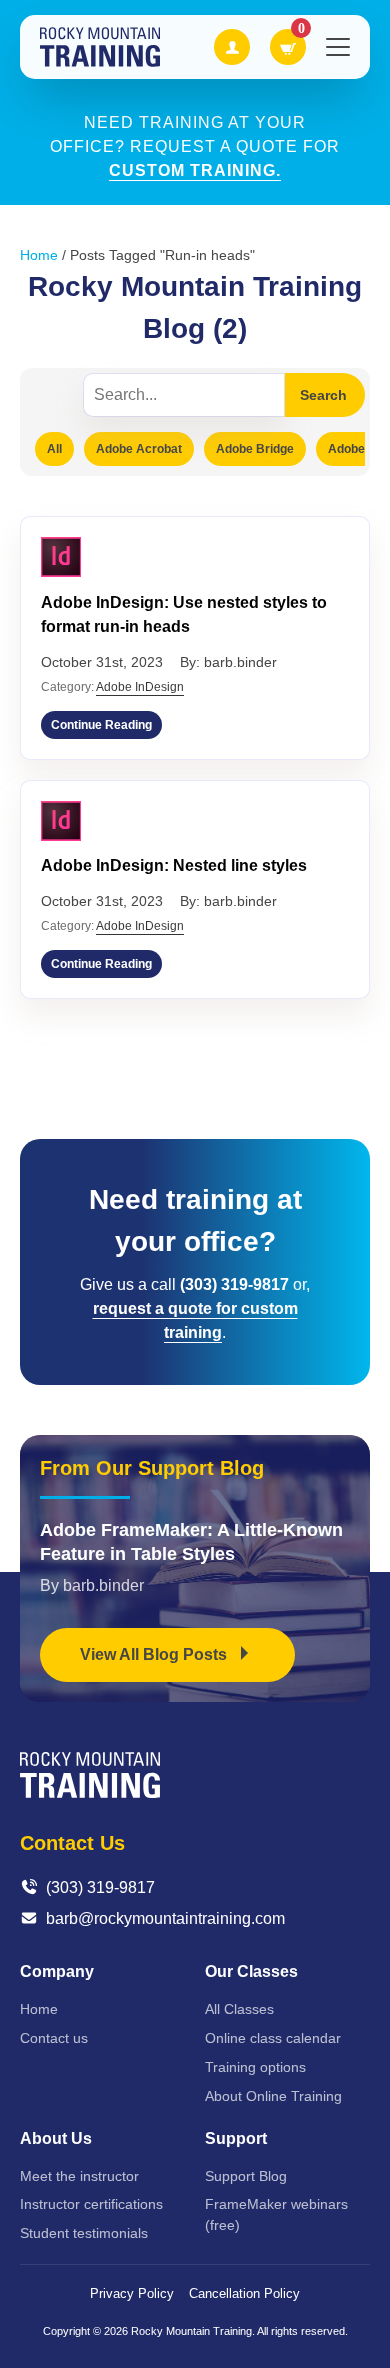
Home (39, 255)
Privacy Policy (132, 2293)
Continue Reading (101, 725)
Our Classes (251, 1971)
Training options (255, 2067)
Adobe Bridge (255, 449)
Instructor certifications (91, 2204)
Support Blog (246, 2176)
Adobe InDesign (140, 687)
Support (236, 2138)
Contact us (54, 2038)
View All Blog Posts (155, 1654)
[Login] (232, 47)
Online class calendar (273, 2038)
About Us (56, 2138)
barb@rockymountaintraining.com (165, 1918)
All (54, 449)
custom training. (195, 170)
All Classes (239, 2009)
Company (57, 1971)
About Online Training (273, 2096)
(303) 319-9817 (100, 1887)
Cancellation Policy (244, 2293)
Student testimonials (84, 2233)
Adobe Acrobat (139, 449)
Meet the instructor (79, 2176)
